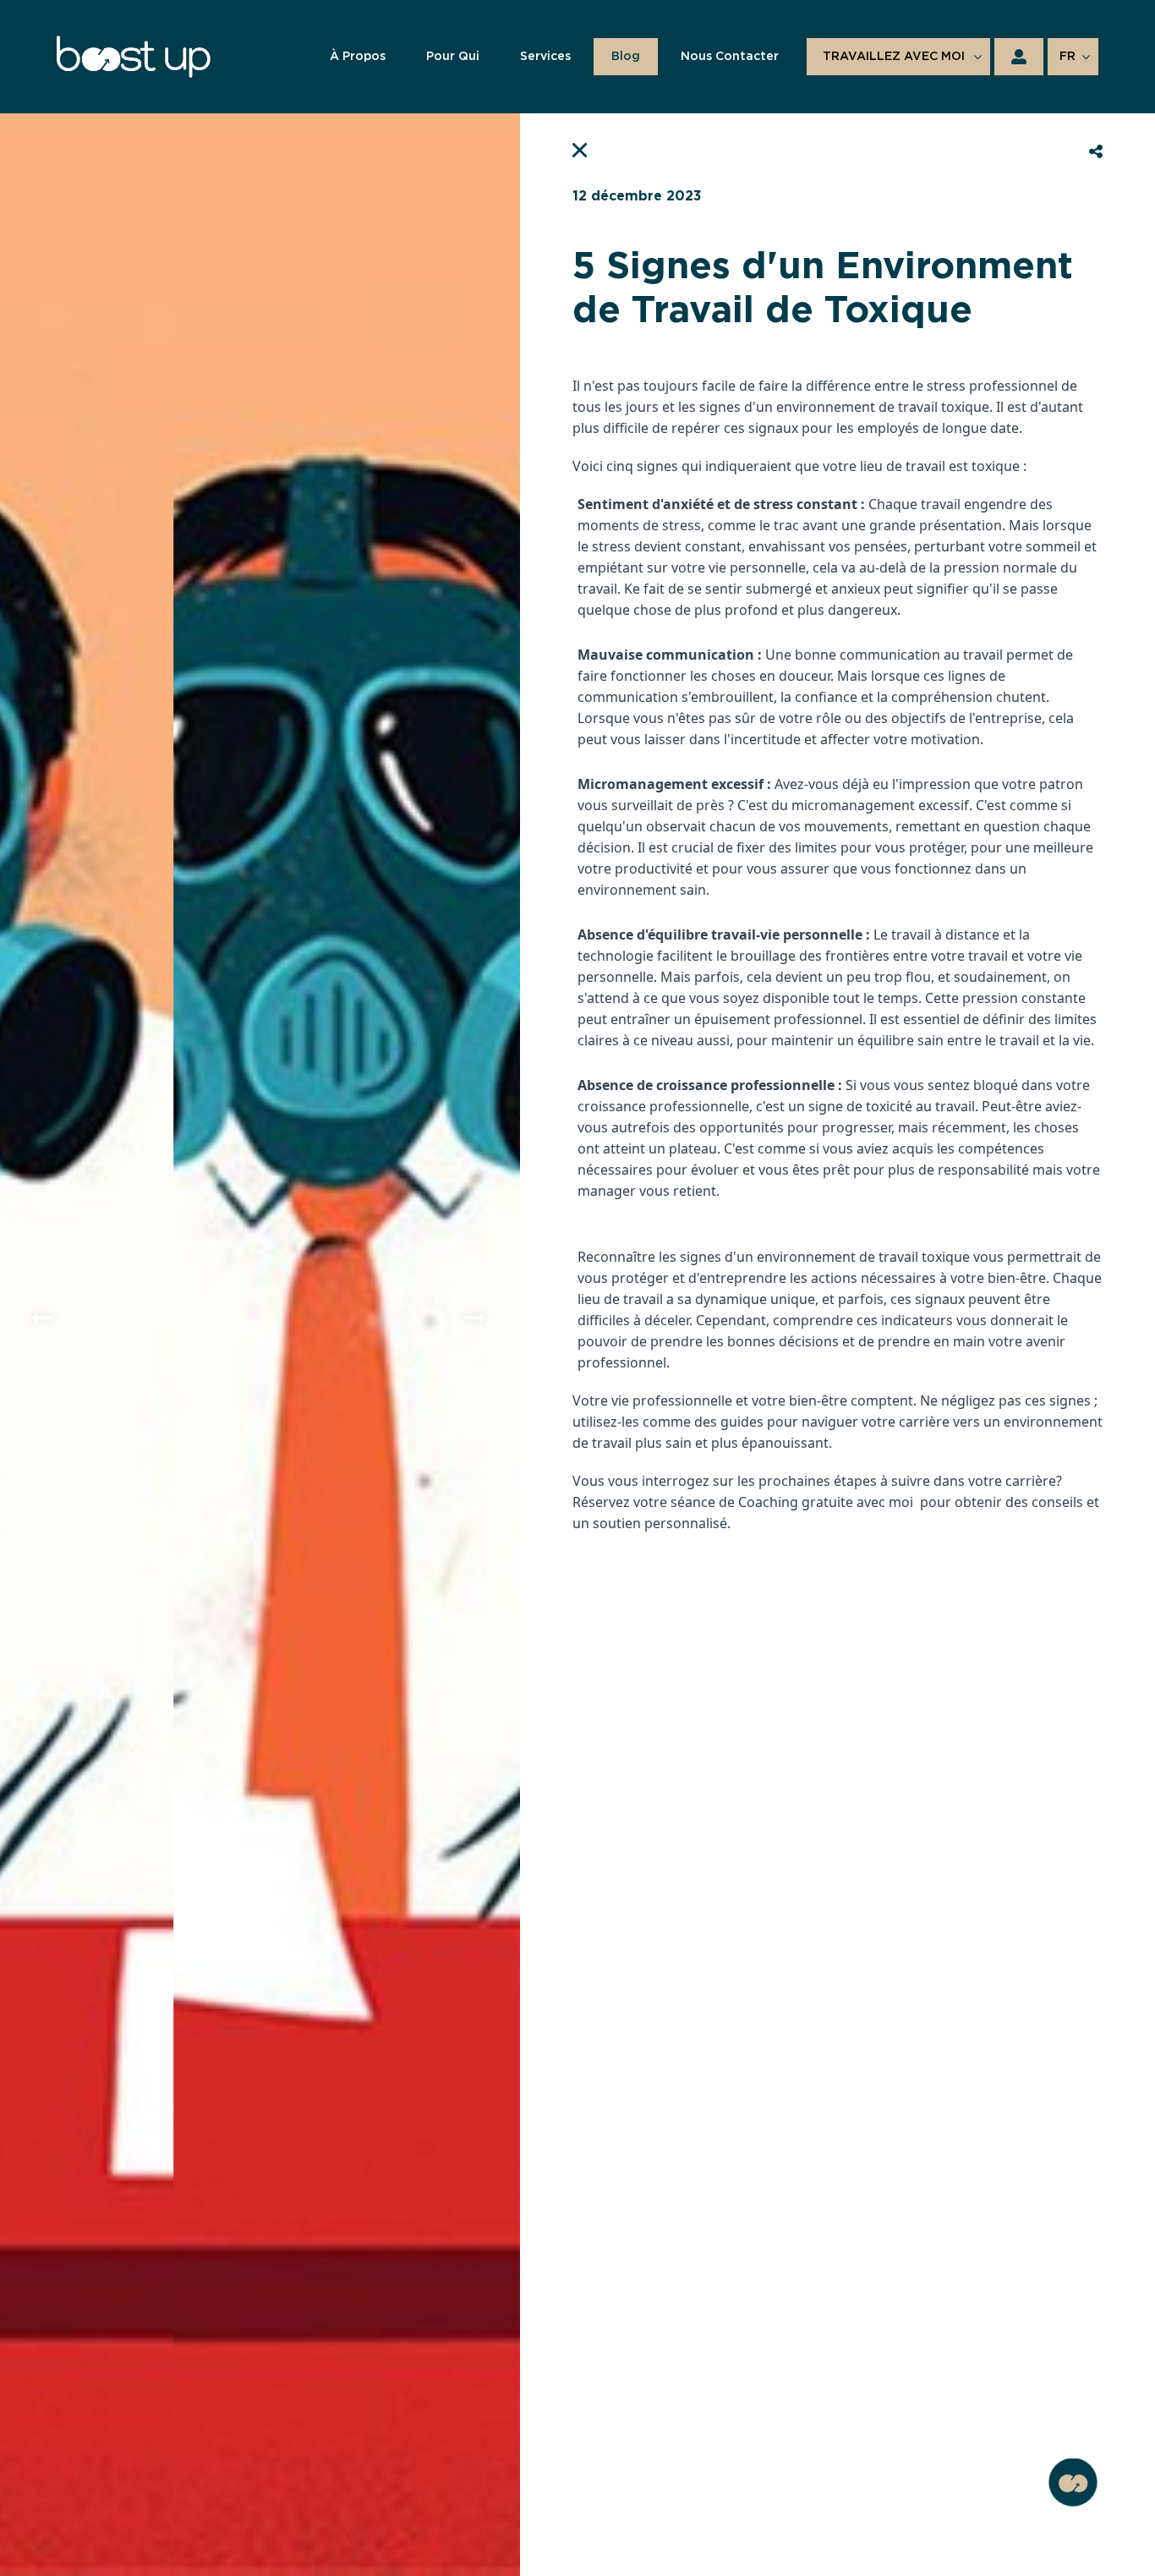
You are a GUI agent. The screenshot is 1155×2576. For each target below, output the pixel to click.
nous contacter (730, 57)
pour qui (453, 57)
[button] (44, 1318)
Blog (626, 57)
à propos (358, 57)
